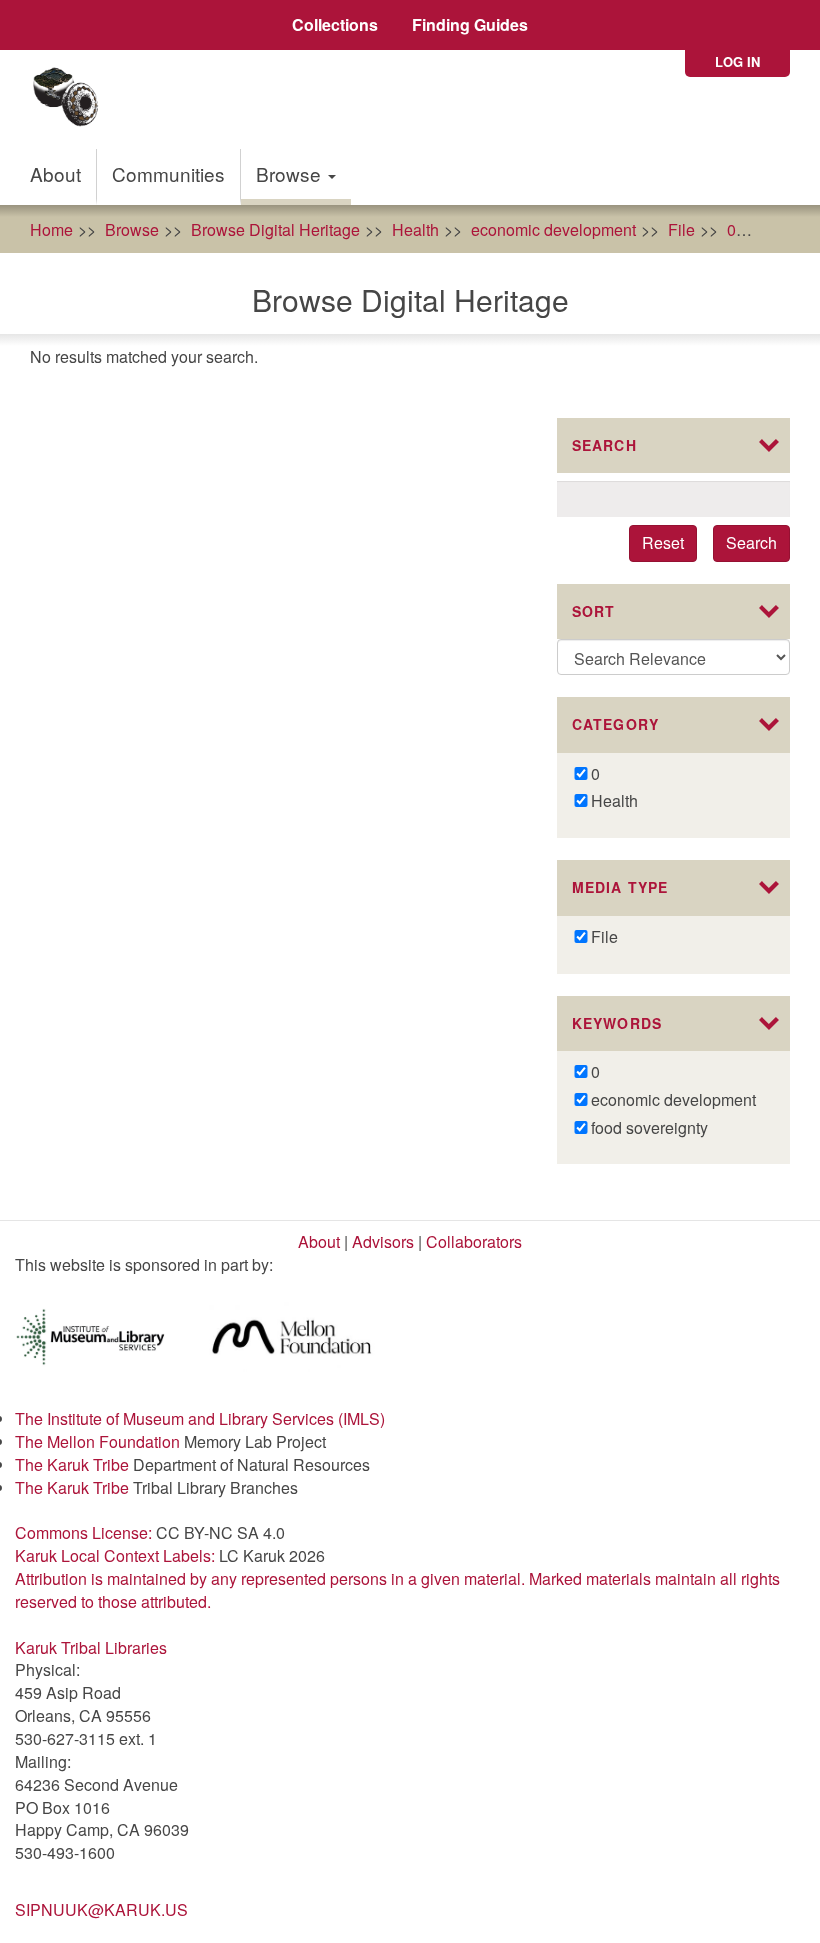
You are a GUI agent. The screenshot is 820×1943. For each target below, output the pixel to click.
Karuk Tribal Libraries (91, 1647)
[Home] (72, 99)
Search (751, 542)
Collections (335, 24)
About (55, 173)
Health (415, 229)
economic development (553, 229)
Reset (663, 542)
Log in (737, 61)
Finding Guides (470, 24)
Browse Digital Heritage (275, 229)
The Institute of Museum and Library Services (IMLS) (200, 1418)
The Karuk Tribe (72, 1464)
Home (51, 229)
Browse (291, 173)
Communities (168, 173)
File (681, 229)
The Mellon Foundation (97, 1441)
